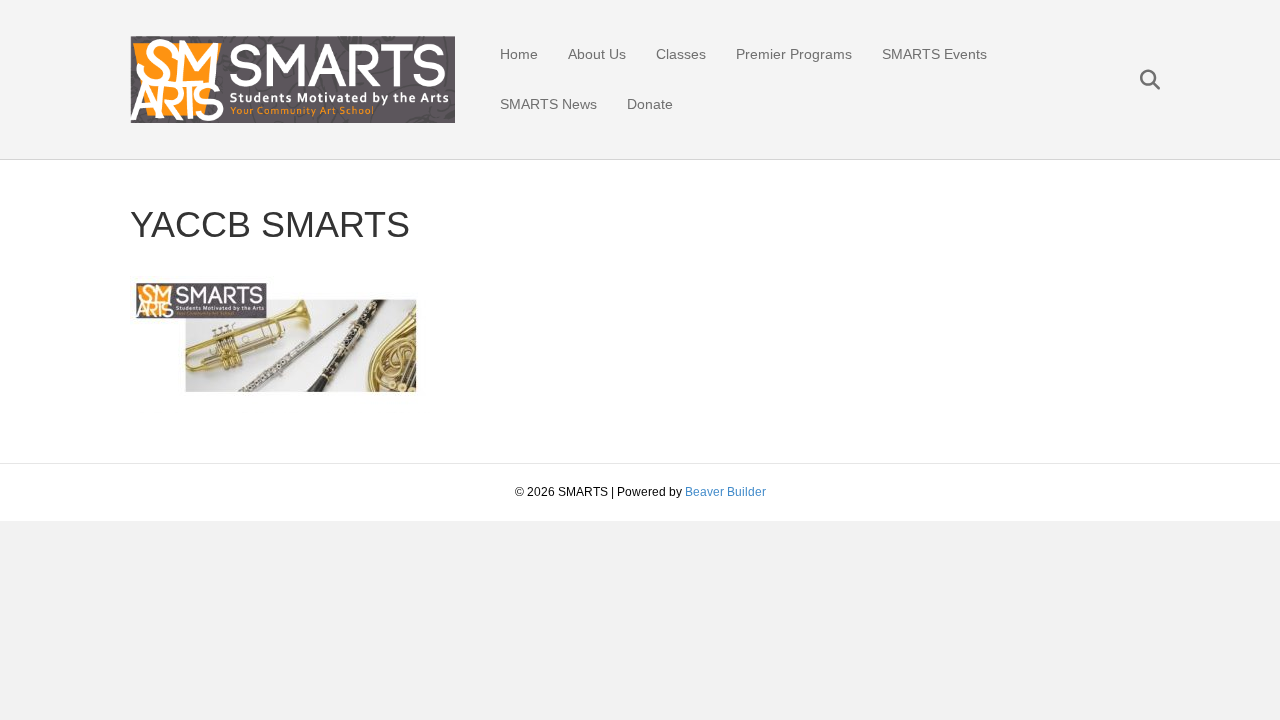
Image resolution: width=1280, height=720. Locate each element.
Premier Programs (794, 54)
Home (519, 54)
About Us (597, 54)
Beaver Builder (725, 492)
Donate (650, 104)
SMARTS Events (934, 54)
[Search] (1137, 80)
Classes (681, 54)
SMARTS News (548, 104)
